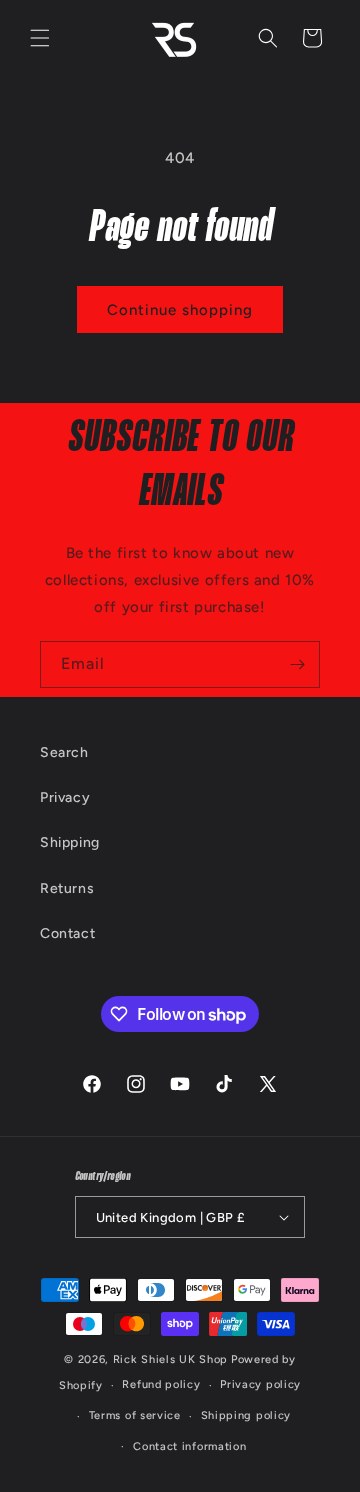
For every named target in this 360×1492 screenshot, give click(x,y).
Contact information (189, 1446)
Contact (67, 933)
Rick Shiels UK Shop (170, 1359)
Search (64, 752)
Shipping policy (246, 1415)
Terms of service (135, 1415)
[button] (40, 38)
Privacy (65, 797)
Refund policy (161, 1384)
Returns (67, 888)
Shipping (70, 842)
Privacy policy (260, 1384)
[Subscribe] (297, 664)
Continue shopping (180, 310)
